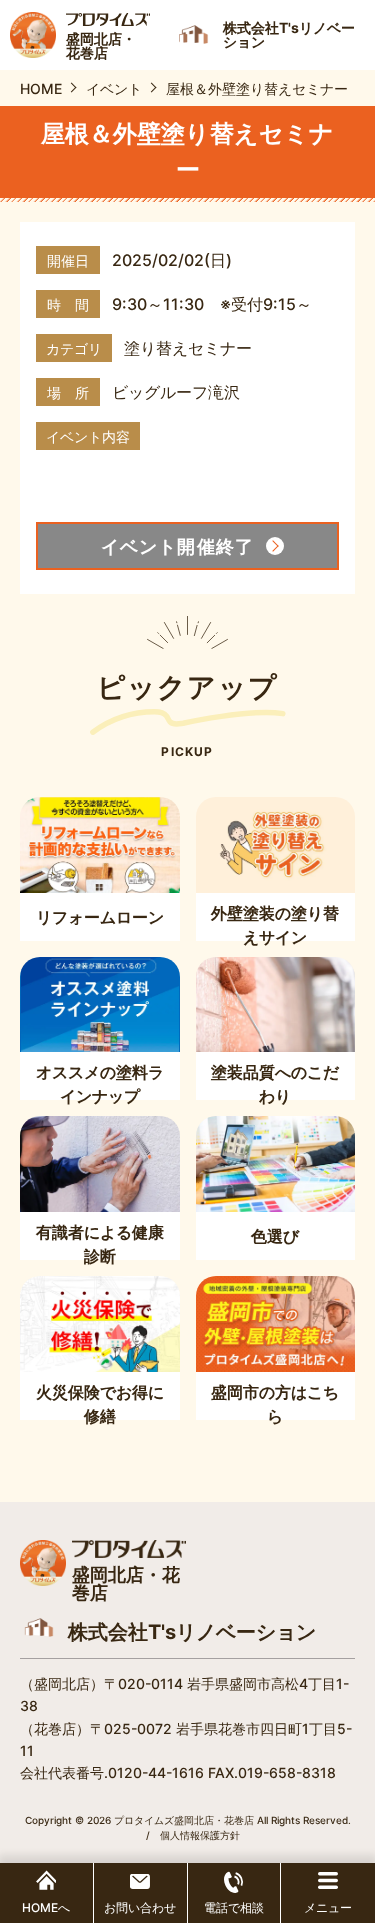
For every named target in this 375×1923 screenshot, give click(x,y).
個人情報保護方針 (200, 1835)
